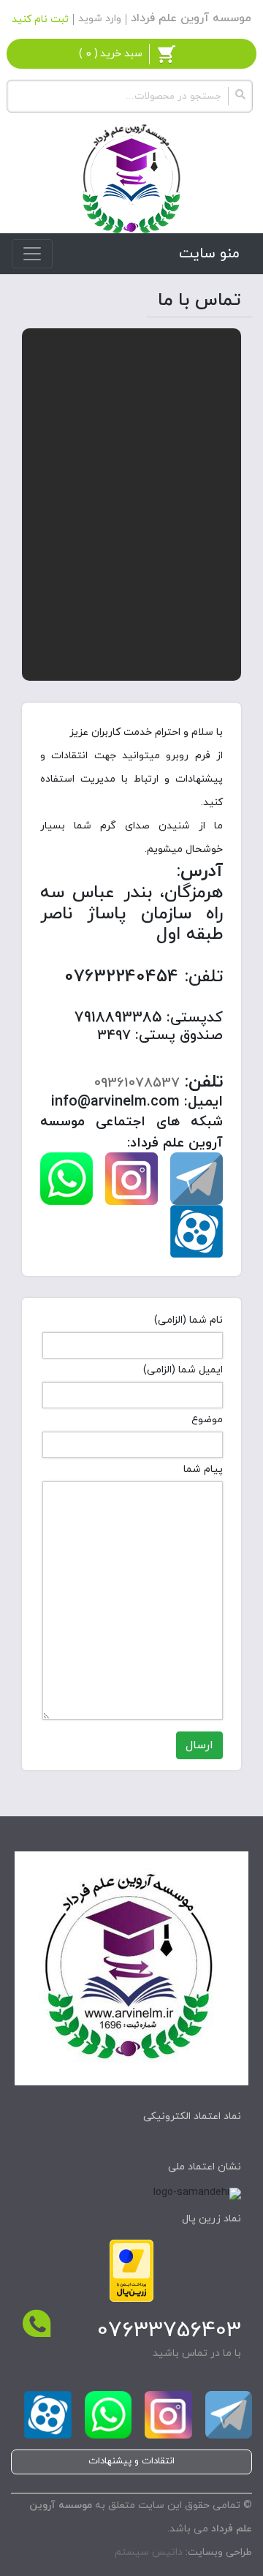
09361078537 (137, 1083)
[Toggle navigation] (32, 254)
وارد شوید (100, 19)
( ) (111, 54)
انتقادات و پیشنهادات (131, 2461)
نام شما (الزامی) (188, 1320)
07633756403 (169, 2331)
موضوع (207, 1420)
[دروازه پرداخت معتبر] (131, 2270)
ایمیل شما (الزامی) (183, 1370)
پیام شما (203, 1469)
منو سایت (209, 254)
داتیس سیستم (149, 2552)
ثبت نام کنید (40, 19)
